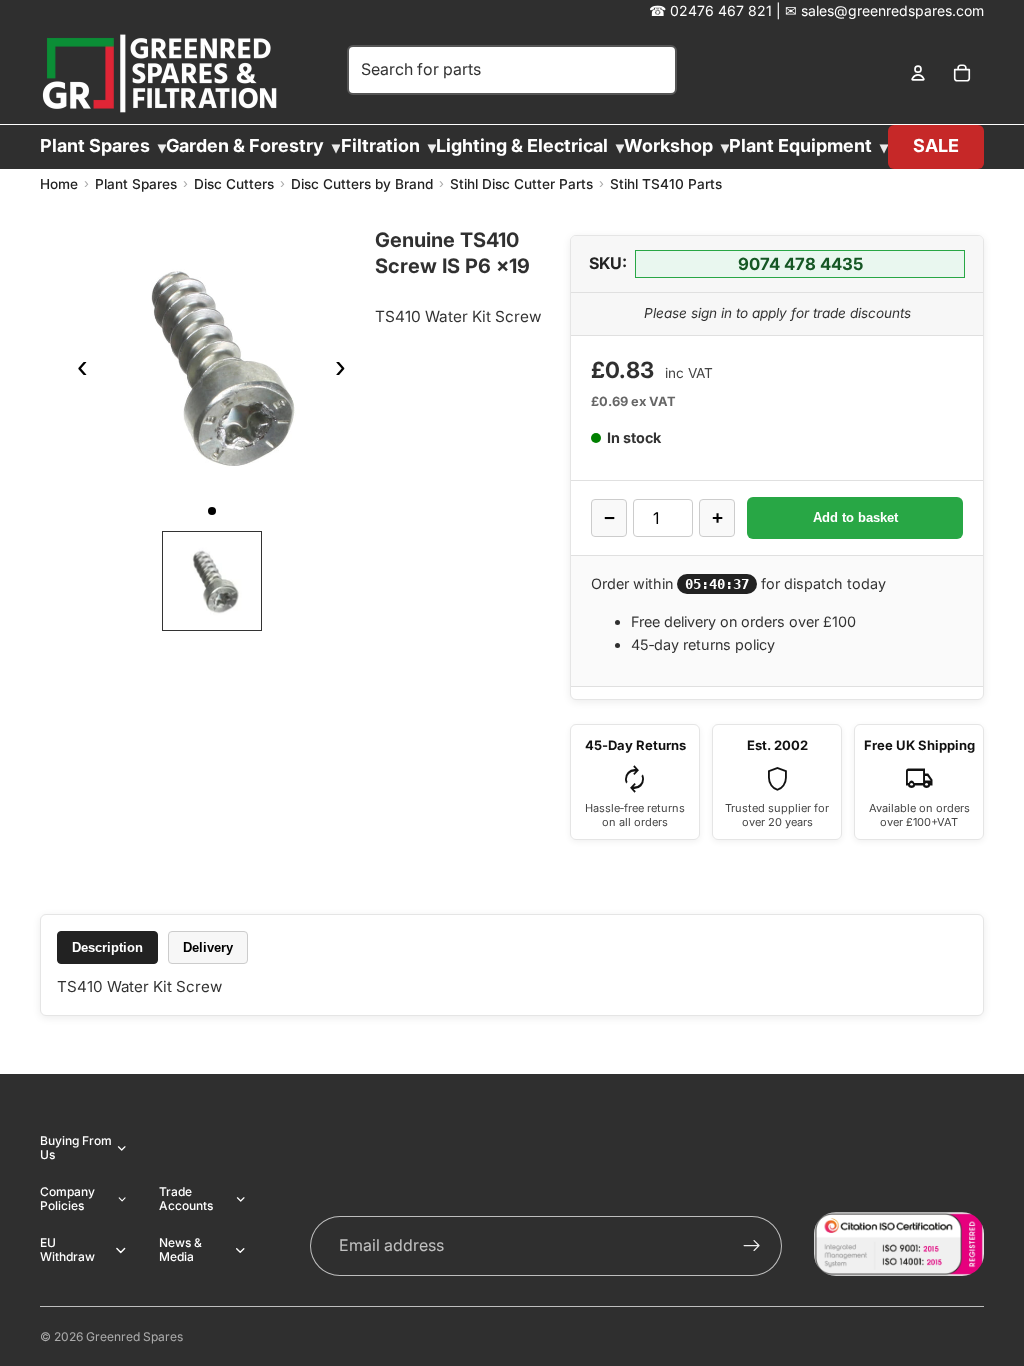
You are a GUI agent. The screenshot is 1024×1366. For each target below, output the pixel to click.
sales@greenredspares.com (892, 10)
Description (107, 947)
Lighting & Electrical (522, 145)
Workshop (668, 145)
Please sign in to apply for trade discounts (777, 313)
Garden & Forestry (245, 145)
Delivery (208, 947)
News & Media (180, 1249)
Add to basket (855, 517)
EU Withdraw (67, 1249)
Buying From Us (76, 1147)
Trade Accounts (186, 1198)
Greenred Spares (134, 1336)
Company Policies (67, 1198)
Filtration (380, 145)
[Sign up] (752, 1246)
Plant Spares (95, 145)
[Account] (918, 74)
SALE (936, 145)
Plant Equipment (800, 145)
